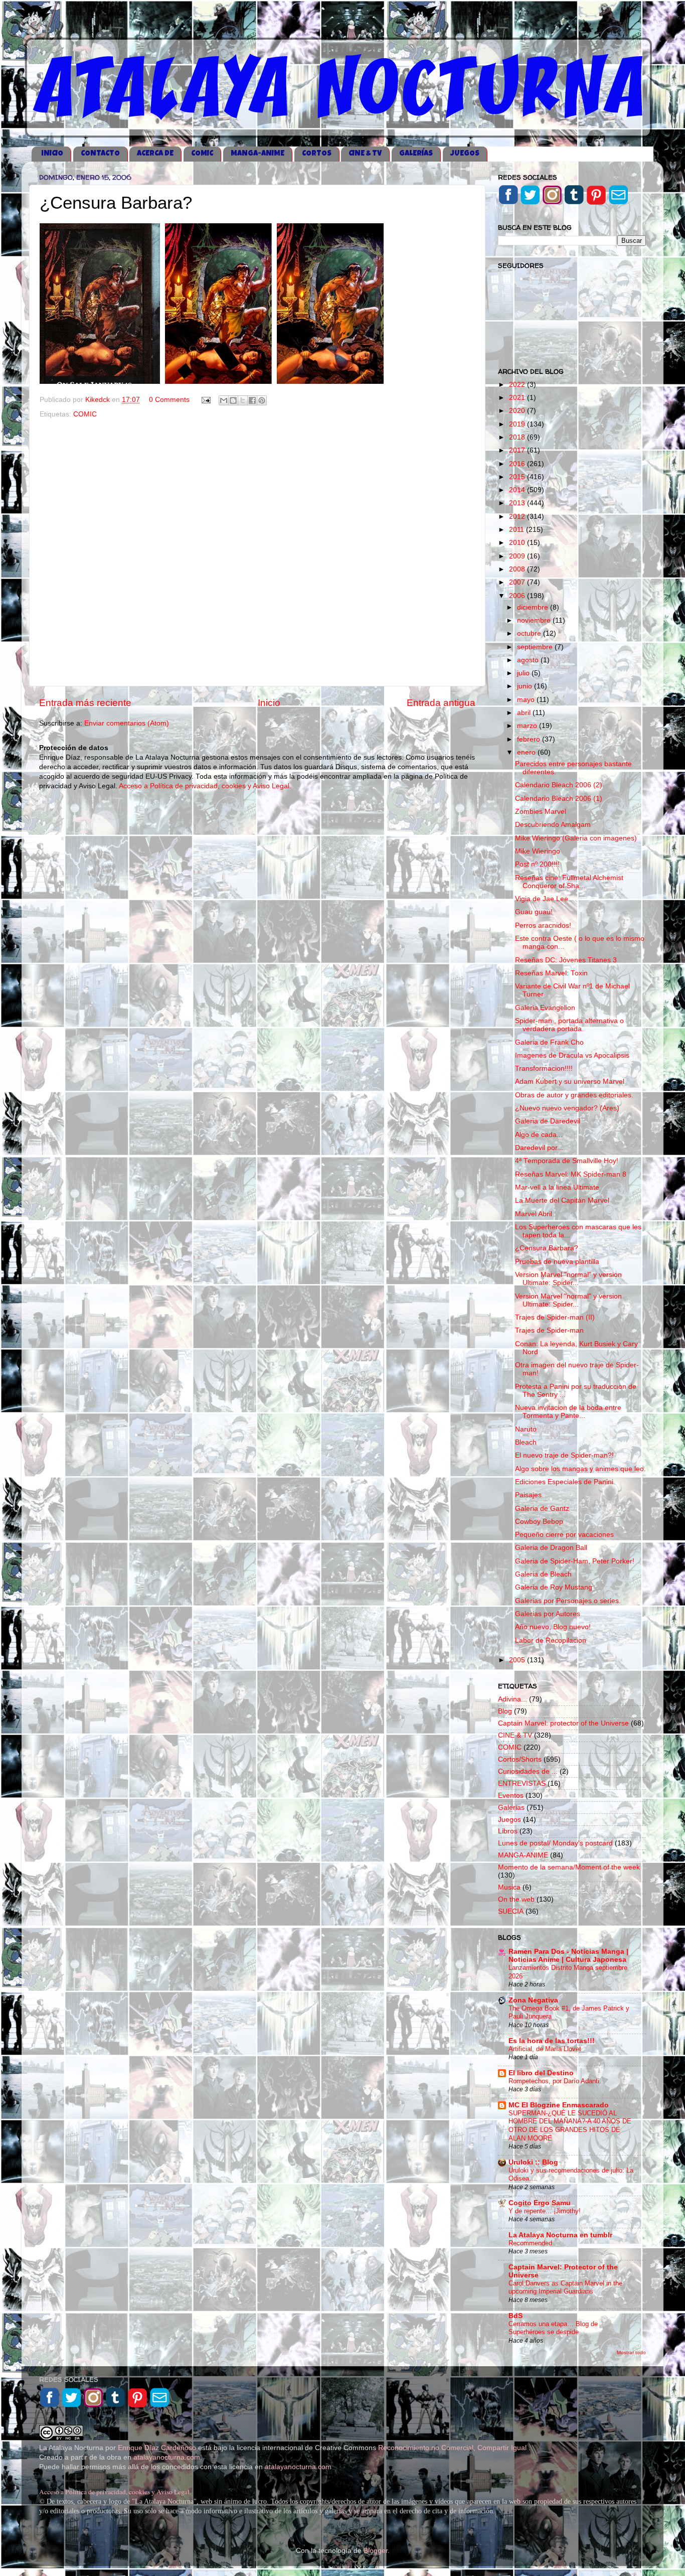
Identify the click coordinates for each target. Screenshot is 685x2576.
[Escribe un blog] (233, 400)
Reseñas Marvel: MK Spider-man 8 (571, 1174)
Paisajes (528, 1495)
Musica (509, 1887)
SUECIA (511, 1911)
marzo (528, 726)
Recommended (530, 2243)
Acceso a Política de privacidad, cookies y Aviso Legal (114, 2492)
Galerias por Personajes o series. (568, 1601)
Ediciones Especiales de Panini (564, 1482)
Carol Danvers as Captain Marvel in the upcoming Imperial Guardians (565, 2287)
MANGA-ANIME (258, 154)
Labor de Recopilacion (551, 1640)
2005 (518, 1660)
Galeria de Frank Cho (549, 1042)
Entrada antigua (441, 703)
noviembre (535, 620)
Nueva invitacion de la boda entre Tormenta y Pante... (568, 1412)
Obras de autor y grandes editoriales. (574, 1095)
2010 (518, 543)
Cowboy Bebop (539, 1522)
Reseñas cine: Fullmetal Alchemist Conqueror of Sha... (569, 882)
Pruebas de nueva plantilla (557, 1262)
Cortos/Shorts (520, 1759)
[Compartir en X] (243, 400)
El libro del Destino (541, 2073)
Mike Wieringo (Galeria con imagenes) (576, 838)
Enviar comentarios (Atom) (127, 723)
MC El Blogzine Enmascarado (559, 2105)
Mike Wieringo (538, 851)
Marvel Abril (534, 1214)
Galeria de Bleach (543, 1574)
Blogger (376, 2551)
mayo (527, 700)
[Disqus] (257, 550)
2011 (518, 530)
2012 (518, 517)
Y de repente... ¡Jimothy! (545, 2211)
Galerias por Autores (548, 1614)
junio (526, 686)
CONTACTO (100, 154)
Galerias (511, 1808)
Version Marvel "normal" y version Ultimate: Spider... (568, 1279)
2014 (518, 490)
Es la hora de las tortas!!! (552, 2041)
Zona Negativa (533, 2000)
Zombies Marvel (541, 812)
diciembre (534, 607)
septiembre (536, 647)
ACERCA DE (155, 154)
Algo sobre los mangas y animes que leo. (580, 1469)
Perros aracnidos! (543, 925)
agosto (529, 660)
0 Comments (169, 400)
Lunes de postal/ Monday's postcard (555, 1843)
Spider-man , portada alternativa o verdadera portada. (569, 1025)
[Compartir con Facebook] (252, 400)
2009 (518, 556)
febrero (530, 739)
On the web (516, 1899)
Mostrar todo (631, 2352)
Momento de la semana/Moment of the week (569, 1867)
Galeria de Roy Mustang (554, 1587)
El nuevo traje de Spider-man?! (564, 1455)
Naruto (526, 1429)
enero (527, 752)
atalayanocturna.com (167, 2457)
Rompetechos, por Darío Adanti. (555, 2081)
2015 (518, 477)
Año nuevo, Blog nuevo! (553, 1627)
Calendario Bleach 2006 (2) (559, 785)
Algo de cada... (539, 1135)
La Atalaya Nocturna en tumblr (560, 2235)
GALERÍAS (416, 154)
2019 (518, 424)
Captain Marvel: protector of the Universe (563, 1723)
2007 (518, 582)
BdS (516, 2316)
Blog (505, 1711)
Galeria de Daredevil (548, 1121)
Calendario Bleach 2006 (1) (559, 799)
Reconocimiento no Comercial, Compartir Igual (453, 2448)
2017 (518, 450)
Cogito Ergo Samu (540, 2203)
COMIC (202, 154)
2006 (518, 596)
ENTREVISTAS (522, 1783)
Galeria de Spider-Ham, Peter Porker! (575, 1561)
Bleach (526, 1442)
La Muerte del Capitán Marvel (562, 1200)
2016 (518, 464)
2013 (518, 503)
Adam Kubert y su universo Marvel (570, 1082)
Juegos (509, 1820)
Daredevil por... (539, 1148)
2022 (518, 385)
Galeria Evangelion (545, 1008)
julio (524, 673)
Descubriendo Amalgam (553, 825)
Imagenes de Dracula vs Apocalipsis (572, 1055)
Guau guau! (534, 912)
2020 (518, 411)
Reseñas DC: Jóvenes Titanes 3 (566, 960)
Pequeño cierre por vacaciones (564, 1535)
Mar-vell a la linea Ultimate (557, 1187)
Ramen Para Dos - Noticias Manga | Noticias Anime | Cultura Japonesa (568, 1956)
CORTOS (317, 154)
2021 (518, 398)
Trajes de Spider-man (549, 1330)
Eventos (511, 1796)
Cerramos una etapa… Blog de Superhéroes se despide (553, 2328)
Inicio (269, 703)
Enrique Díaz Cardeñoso (157, 2448)
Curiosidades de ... (528, 1771)
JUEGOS (465, 154)
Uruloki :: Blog (533, 2162)
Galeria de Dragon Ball (551, 1548)
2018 (518, 437)
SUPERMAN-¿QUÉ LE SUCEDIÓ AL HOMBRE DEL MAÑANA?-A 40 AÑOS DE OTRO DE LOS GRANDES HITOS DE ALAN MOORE (570, 2126)
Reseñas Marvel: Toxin (551, 973)
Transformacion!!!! (544, 1068)
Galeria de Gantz (542, 1509)
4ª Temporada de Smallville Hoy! (567, 1161)
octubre (530, 633)
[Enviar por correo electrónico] (224, 400)
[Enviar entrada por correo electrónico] (205, 400)
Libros (508, 1831)
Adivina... (512, 1699)
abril (525, 713)
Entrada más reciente (85, 703)
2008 (518, 569)
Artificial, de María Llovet (545, 2049)
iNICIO (52, 154)
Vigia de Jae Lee (542, 899)
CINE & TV (365, 154)
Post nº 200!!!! (537, 864)
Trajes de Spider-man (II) (555, 1317)
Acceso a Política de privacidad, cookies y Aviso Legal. (205, 786)
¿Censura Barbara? (547, 1248)
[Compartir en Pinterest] (262, 400)
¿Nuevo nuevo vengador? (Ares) (567, 1108)
